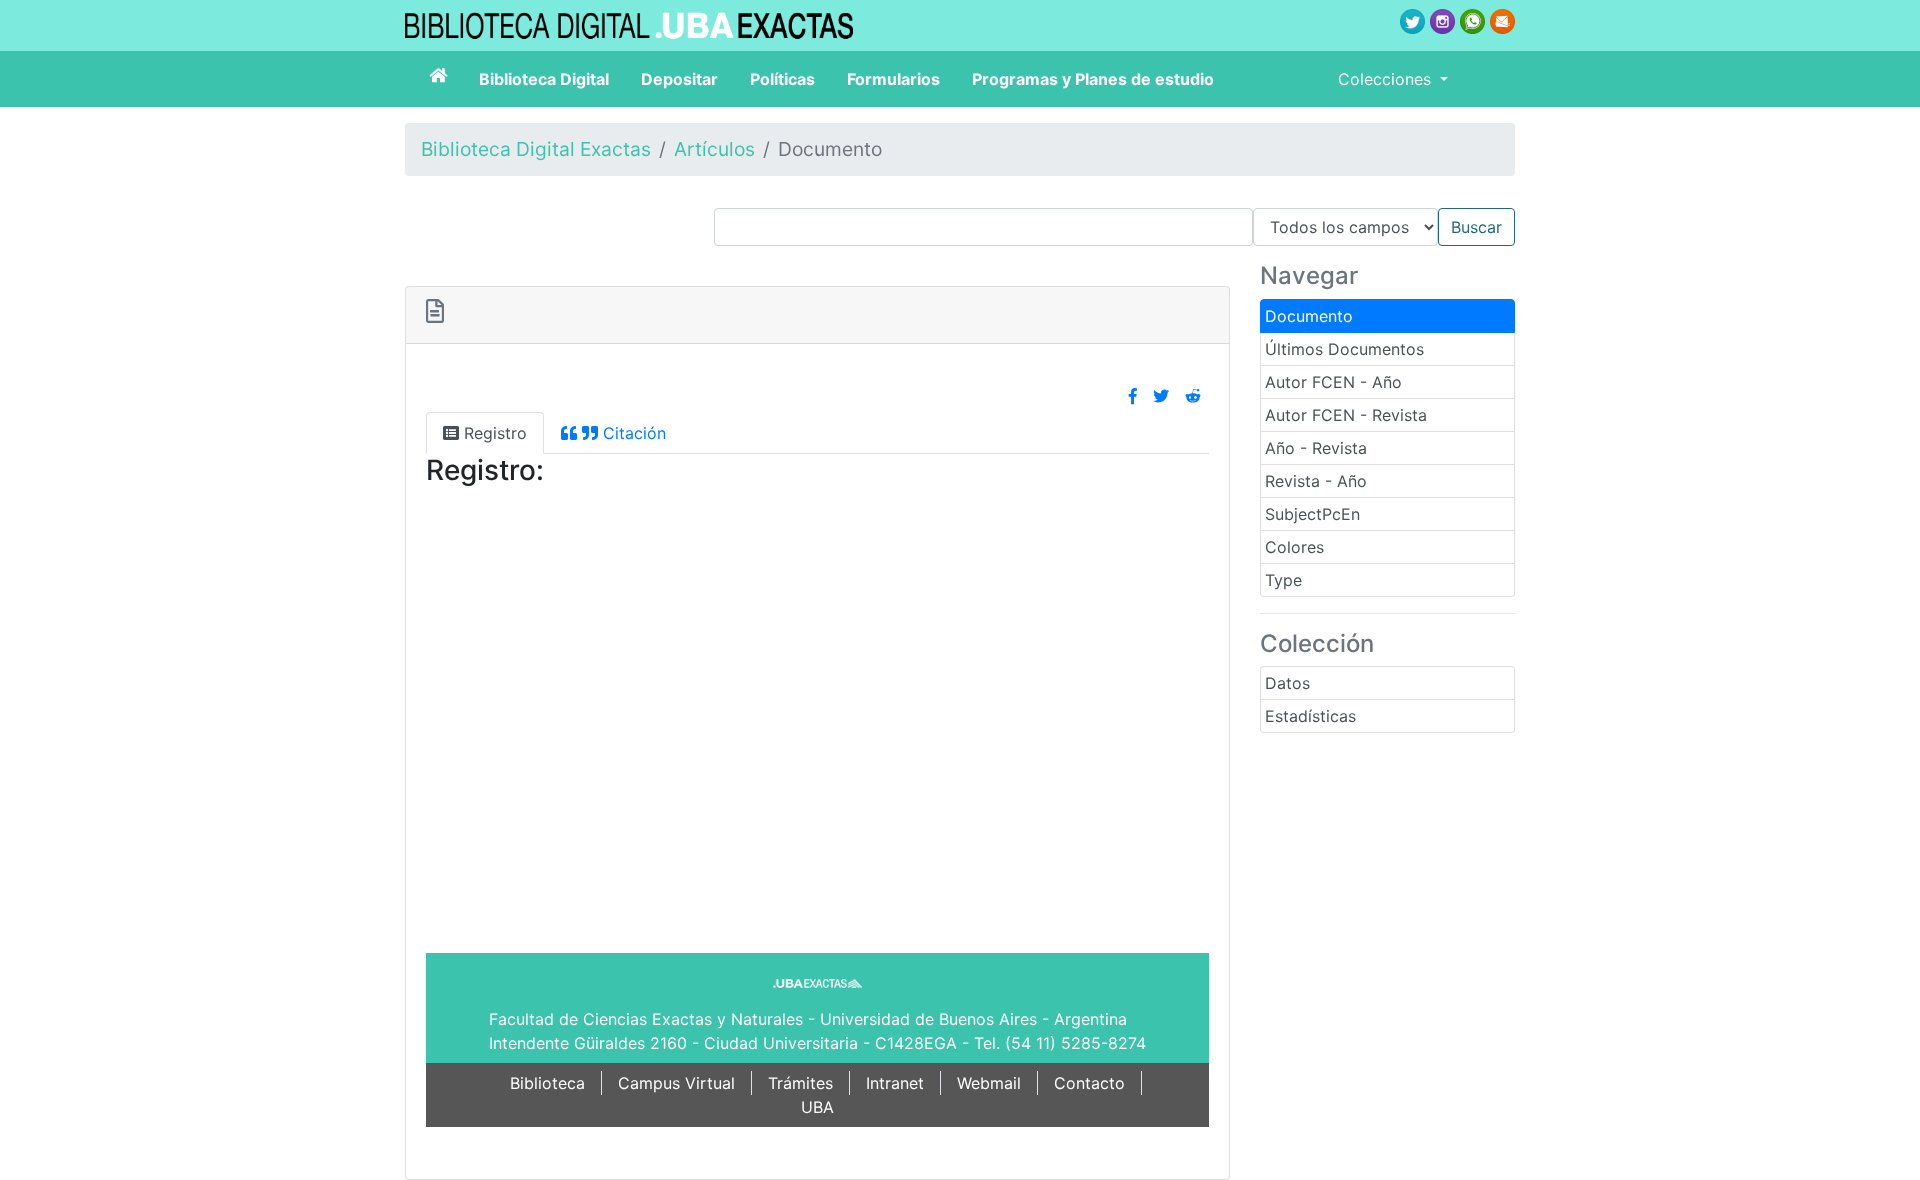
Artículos (714, 149)
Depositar (679, 79)
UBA (817, 1107)
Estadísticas (1310, 716)
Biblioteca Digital (544, 79)
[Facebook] (1133, 396)
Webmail (989, 1083)
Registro (493, 433)
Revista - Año (1316, 481)
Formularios (893, 79)
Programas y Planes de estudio (1093, 79)
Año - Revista (1316, 448)
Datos (1287, 683)
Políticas (782, 79)
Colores (1294, 547)
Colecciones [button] (1387, 79)
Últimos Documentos (1344, 349)
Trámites (800, 1083)
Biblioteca (547, 1083)
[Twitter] (1161, 396)
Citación (632, 433)
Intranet (895, 1083)
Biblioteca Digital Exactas (536, 149)
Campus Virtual (676, 1083)
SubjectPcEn (1312, 514)
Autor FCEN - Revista (1346, 415)
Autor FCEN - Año (1333, 382)
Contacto (1089, 1083)
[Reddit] (1193, 396)
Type (1283, 580)
